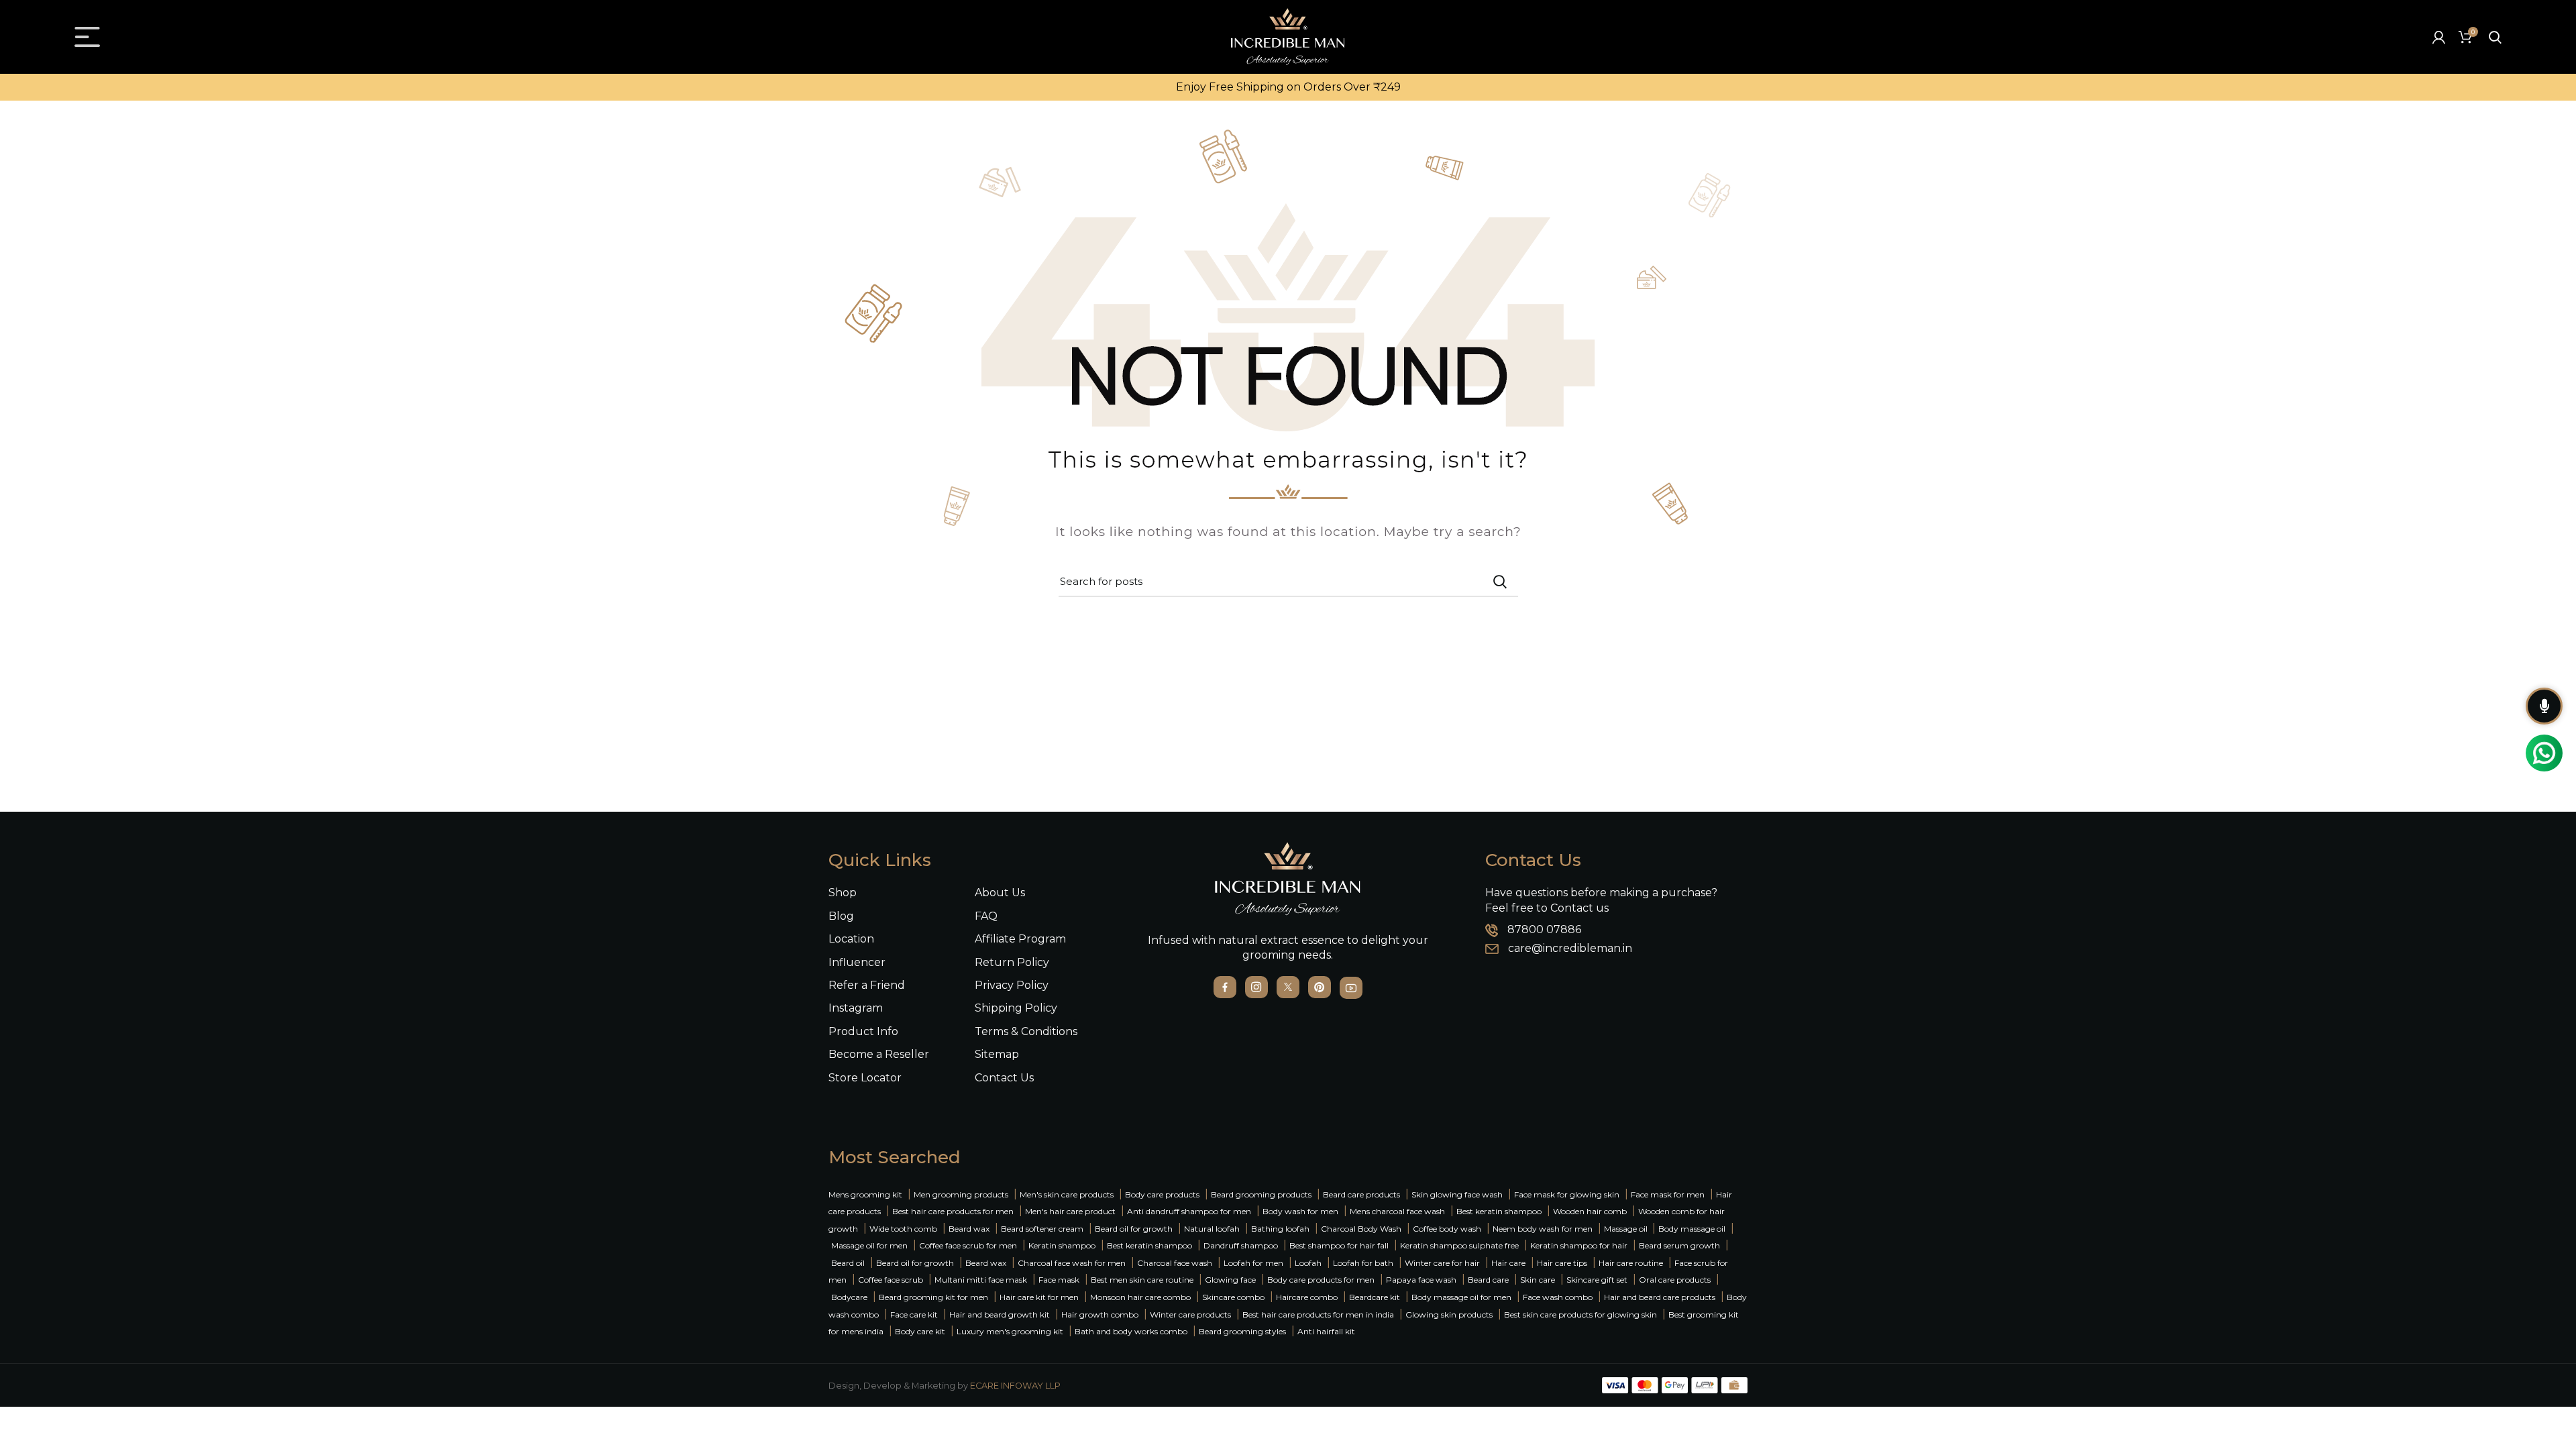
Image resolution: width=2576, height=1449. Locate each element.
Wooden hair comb (1590, 1211)
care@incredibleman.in (1570, 948)
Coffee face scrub (891, 1280)
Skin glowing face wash (1457, 1194)
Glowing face (1230, 1280)
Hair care (1508, 1263)
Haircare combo (1307, 1297)
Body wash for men (1300, 1211)
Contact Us (1004, 1078)
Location (851, 939)
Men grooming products (961, 1194)
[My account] (2439, 37)
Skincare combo (1233, 1297)
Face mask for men (1668, 1194)
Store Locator (865, 1078)
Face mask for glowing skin (1567, 1194)
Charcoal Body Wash (1361, 1229)
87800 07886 (1544, 929)
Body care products (1162, 1194)
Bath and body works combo (1131, 1331)
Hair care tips (1562, 1263)
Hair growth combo (1100, 1314)
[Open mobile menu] (87, 37)
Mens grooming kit (865, 1194)
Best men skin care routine (1142, 1280)
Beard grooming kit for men (933, 1297)
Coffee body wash (1447, 1229)
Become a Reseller (879, 1054)
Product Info (863, 1031)
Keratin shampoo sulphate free (1459, 1245)
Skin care (1538, 1280)
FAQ (986, 916)
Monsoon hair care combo (1140, 1297)
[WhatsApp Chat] (2544, 753)
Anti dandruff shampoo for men (1189, 1211)
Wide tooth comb (903, 1229)
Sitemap (997, 1054)
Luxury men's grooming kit (1010, 1331)
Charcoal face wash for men (1072, 1263)
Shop (843, 893)
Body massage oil (1692, 1229)
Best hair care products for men (953, 1211)
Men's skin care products (1067, 1194)
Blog (841, 916)
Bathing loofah (1280, 1229)
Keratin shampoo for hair (1579, 1245)
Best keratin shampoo (1499, 1211)
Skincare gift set (1597, 1280)
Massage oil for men (869, 1245)
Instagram (856, 1008)
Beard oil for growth (1134, 1229)
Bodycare (849, 1297)
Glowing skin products (1449, 1314)
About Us (1000, 893)
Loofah (1308, 1263)
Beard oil (848, 1263)
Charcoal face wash (1175, 1263)
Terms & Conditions (1026, 1031)
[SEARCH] (1500, 582)
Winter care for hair (1442, 1263)
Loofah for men (1253, 1263)
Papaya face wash (1421, 1280)
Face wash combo (1558, 1297)
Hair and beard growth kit (1000, 1314)
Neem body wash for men (1543, 1229)
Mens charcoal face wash (1397, 1211)
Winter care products (1190, 1314)
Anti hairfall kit (1326, 1331)
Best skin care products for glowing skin (1580, 1314)
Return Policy (1012, 962)
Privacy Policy (1012, 985)
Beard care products (1361, 1194)
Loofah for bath (1363, 1263)
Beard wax (969, 1229)
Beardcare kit (1375, 1297)
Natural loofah (1212, 1229)
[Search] (2495, 37)
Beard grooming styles (1242, 1331)
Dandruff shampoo (1241, 1245)
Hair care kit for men (1039, 1297)
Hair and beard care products (1660, 1297)
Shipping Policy (1016, 1008)
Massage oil (1627, 1229)
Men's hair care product (1070, 1211)
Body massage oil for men (1461, 1297)
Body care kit (920, 1331)
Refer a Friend (867, 985)
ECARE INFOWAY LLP (1015, 1386)
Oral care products (1675, 1280)
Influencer (857, 962)
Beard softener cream (1042, 1229)
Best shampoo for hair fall (1339, 1245)
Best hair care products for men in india (1318, 1314)
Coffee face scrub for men (968, 1245)
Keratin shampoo (1062, 1245)
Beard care (1488, 1280)
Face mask (1059, 1280)
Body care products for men (1321, 1280)
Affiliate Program (1020, 939)
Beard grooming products (1261, 1194)
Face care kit (914, 1314)
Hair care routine (1631, 1263)
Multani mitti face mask (981, 1280)
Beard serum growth (1679, 1245)
